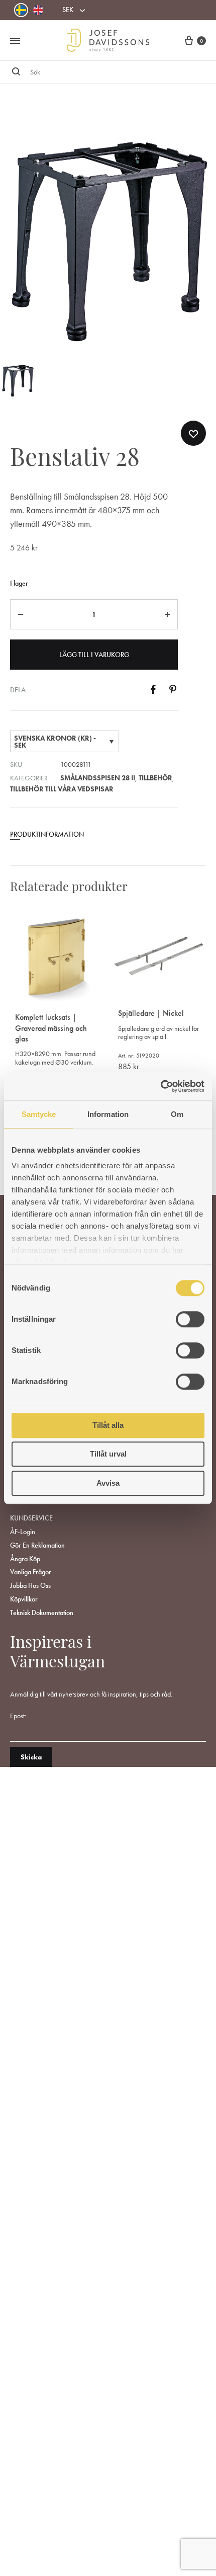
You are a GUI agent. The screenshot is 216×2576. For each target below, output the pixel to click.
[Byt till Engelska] (38, 10)
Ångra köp (25, 1559)
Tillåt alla (108, 1425)
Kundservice (31, 1518)
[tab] (94, 838)
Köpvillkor (24, 1599)
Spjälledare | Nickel (151, 1013)
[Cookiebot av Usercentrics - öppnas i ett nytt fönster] (160, 1086)
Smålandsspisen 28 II (98, 778)
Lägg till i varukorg (94, 655)
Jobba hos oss (30, 1585)
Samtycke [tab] (39, 1114)
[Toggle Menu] (15, 41)
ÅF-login (23, 1532)
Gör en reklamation (37, 1545)
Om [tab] (177, 1114)
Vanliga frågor (31, 1572)
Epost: (18, 1716)
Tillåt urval (108, 1454)
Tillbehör (155, 778)
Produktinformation (47, 834)
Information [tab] (108, 1114)
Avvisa (108, 1483)
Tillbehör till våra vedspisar (62, 789)
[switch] (190, 1319)
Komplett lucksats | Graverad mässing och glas (51, 1028)
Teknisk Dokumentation (42, 1613)
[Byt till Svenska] (21, 10)
